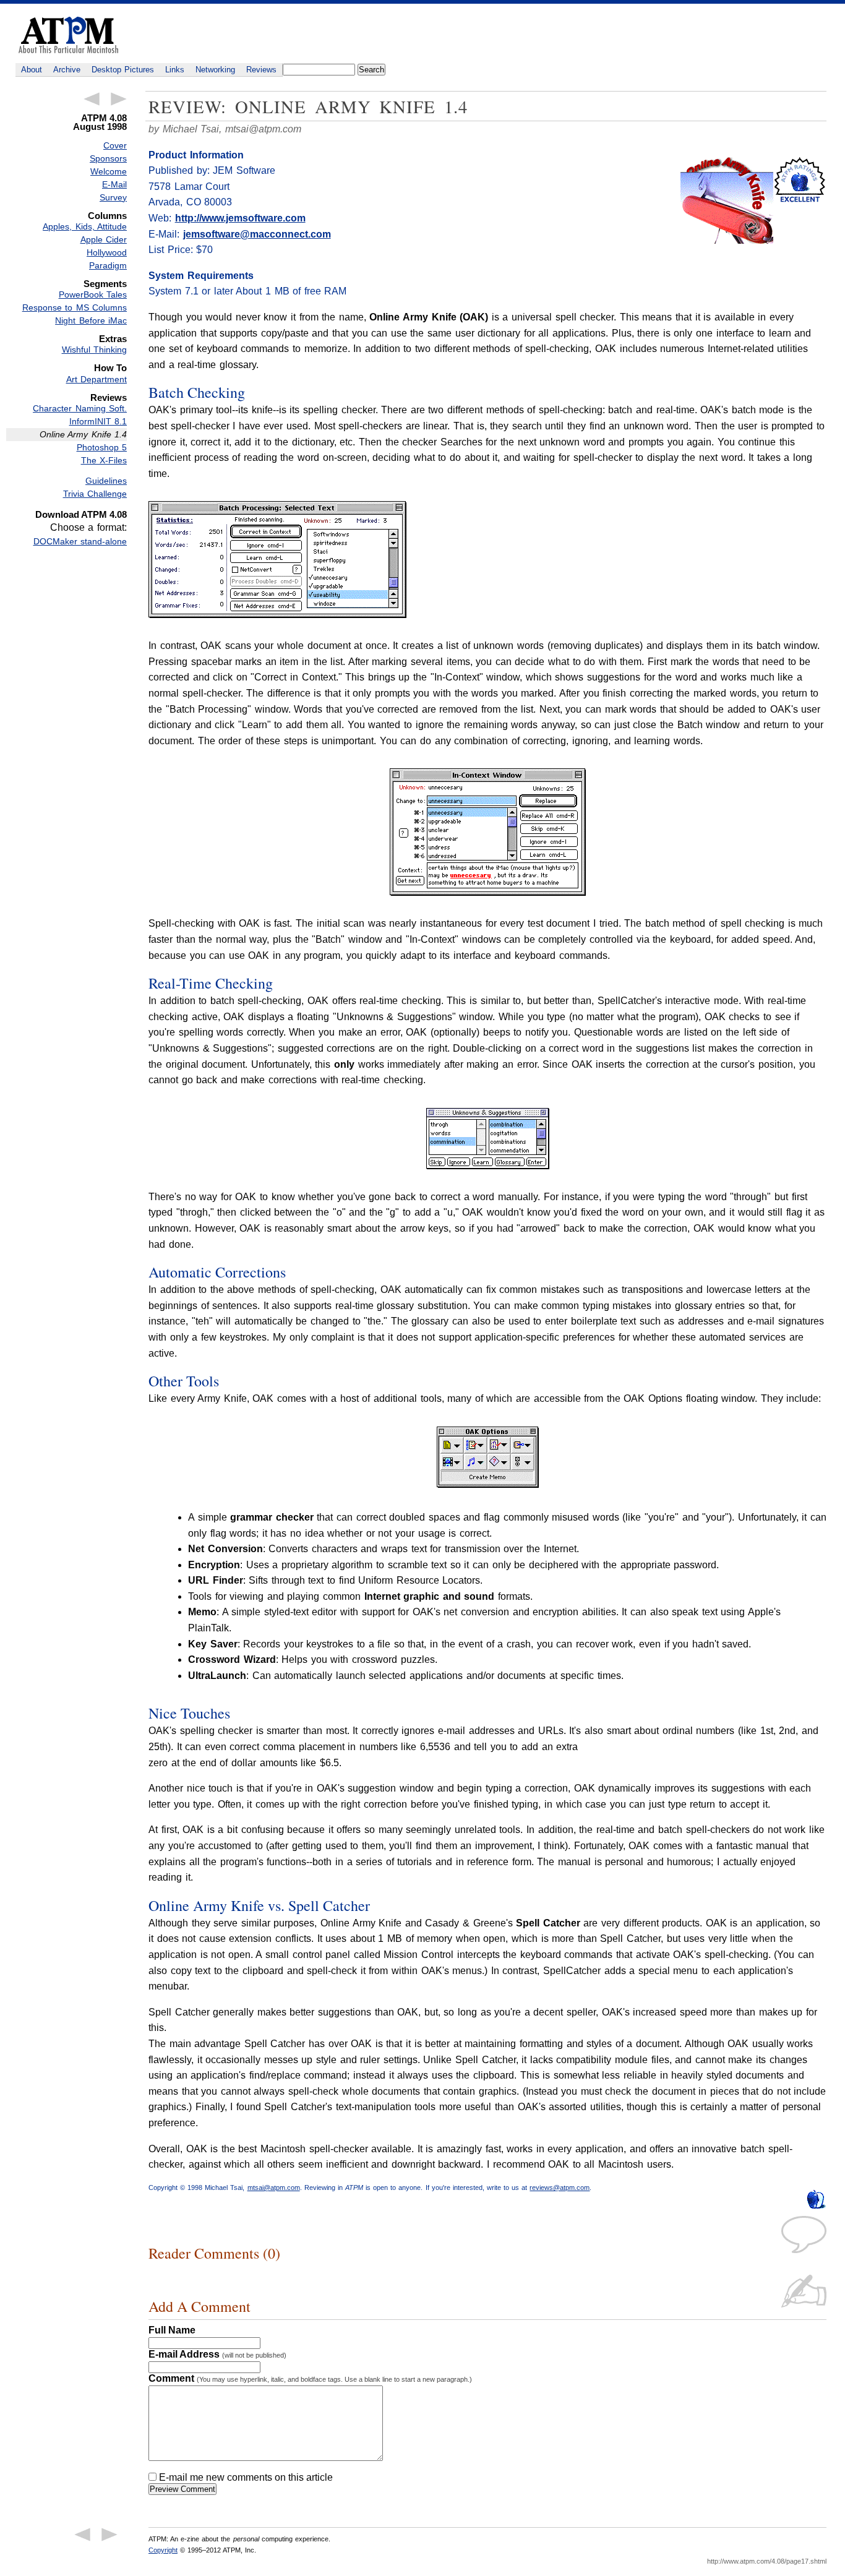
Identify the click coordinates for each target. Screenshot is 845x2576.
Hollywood (107, 252)
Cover (115, 145)
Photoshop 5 (102, 447)
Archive (67, 70)
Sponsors (108, 158)
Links (175, 70)
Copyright (163, 2550)
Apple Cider (104, 239)
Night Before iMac (91, 320)
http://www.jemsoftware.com (240, 218)
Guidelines (106, 481)
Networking (215, 70)
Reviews (261, 70)
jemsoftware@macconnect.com (257, 234)
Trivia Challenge (95, 494)
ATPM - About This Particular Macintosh (68, 35)
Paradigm (108, 265)
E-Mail (114, 184)
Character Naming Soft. (80, 408)
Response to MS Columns (75, 307)
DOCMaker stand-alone (80, 541)
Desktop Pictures (123, 70)
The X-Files (104, 460)
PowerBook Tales (93, 294)
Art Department (97, 379)
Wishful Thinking (94, 350)
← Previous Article (92, 99)
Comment (310, 2378)
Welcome (109, 171)
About (32, 70)
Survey (113, 197)
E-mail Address (217, 2354)
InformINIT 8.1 (98, 421)
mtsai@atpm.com (263, 129)
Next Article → (119, 99)
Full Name (172, 2330)
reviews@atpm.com (560, 2187)
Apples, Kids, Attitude (85, 226)
